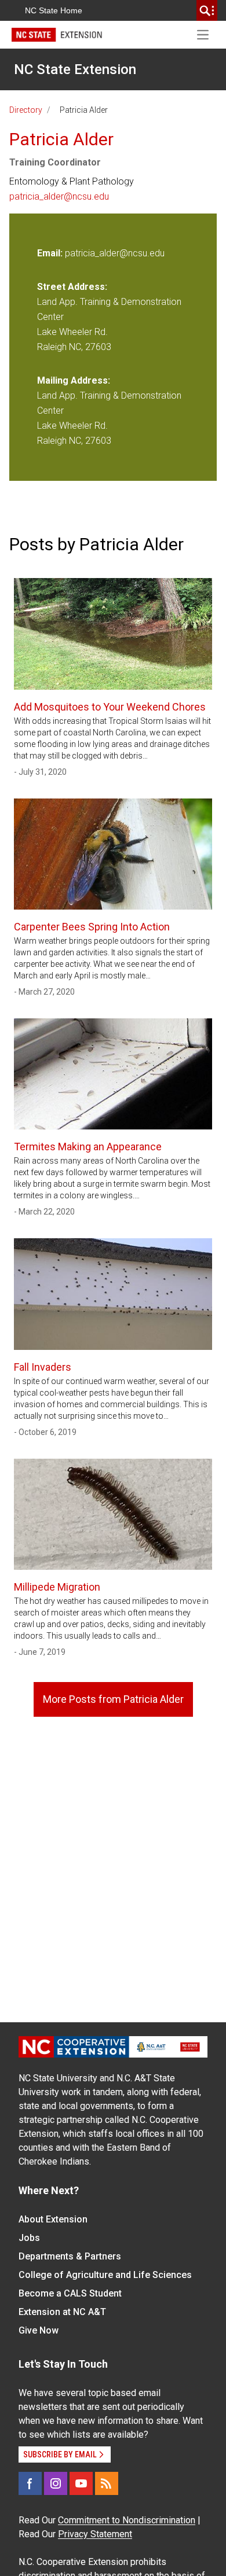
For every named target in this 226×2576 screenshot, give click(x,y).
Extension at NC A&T (62, 2312)
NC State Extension (75, 69)
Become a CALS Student (70, 2293)
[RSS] (107, 2483)
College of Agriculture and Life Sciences (105, 2275)
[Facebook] (30, 2483)
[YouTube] (81, 2483)
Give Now (39, 2330)
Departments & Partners (70, 2256)
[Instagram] (56, 2483)
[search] (207, 10)
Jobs (29, 2238)
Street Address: (72, 287)
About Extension (53, 2219)
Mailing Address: (74, 380)
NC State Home (54, 10)
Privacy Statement (95, 2534)
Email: (51, 253)
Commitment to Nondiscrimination (127, 2520)
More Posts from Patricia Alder (113, 1699)
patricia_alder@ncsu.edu (59, 196)
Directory (26, 110)
